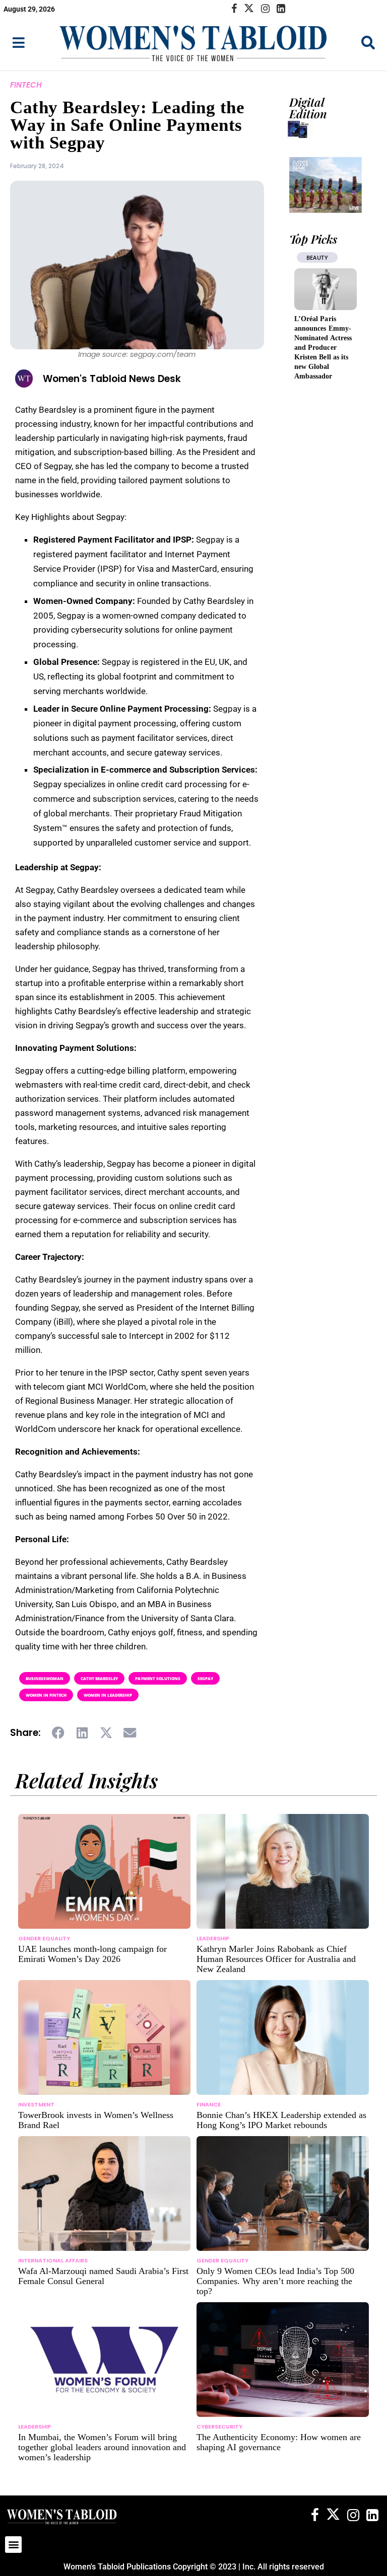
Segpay (205, 1678)
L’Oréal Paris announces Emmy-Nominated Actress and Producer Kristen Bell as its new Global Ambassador (323, 348)
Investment (36, 2104)
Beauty (317, 257)
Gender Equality (44, 1938)
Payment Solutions (158, 1678)
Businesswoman (45, 1678)
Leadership (213, 1938)
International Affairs (53, 2260)
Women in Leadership (108, 1695)
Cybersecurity (219, 2427)
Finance (209, 2104)
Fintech (26, 85)
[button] (59, 1733)
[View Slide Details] (326, 185)
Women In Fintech (46, 1695)
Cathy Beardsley (99, 1678)
